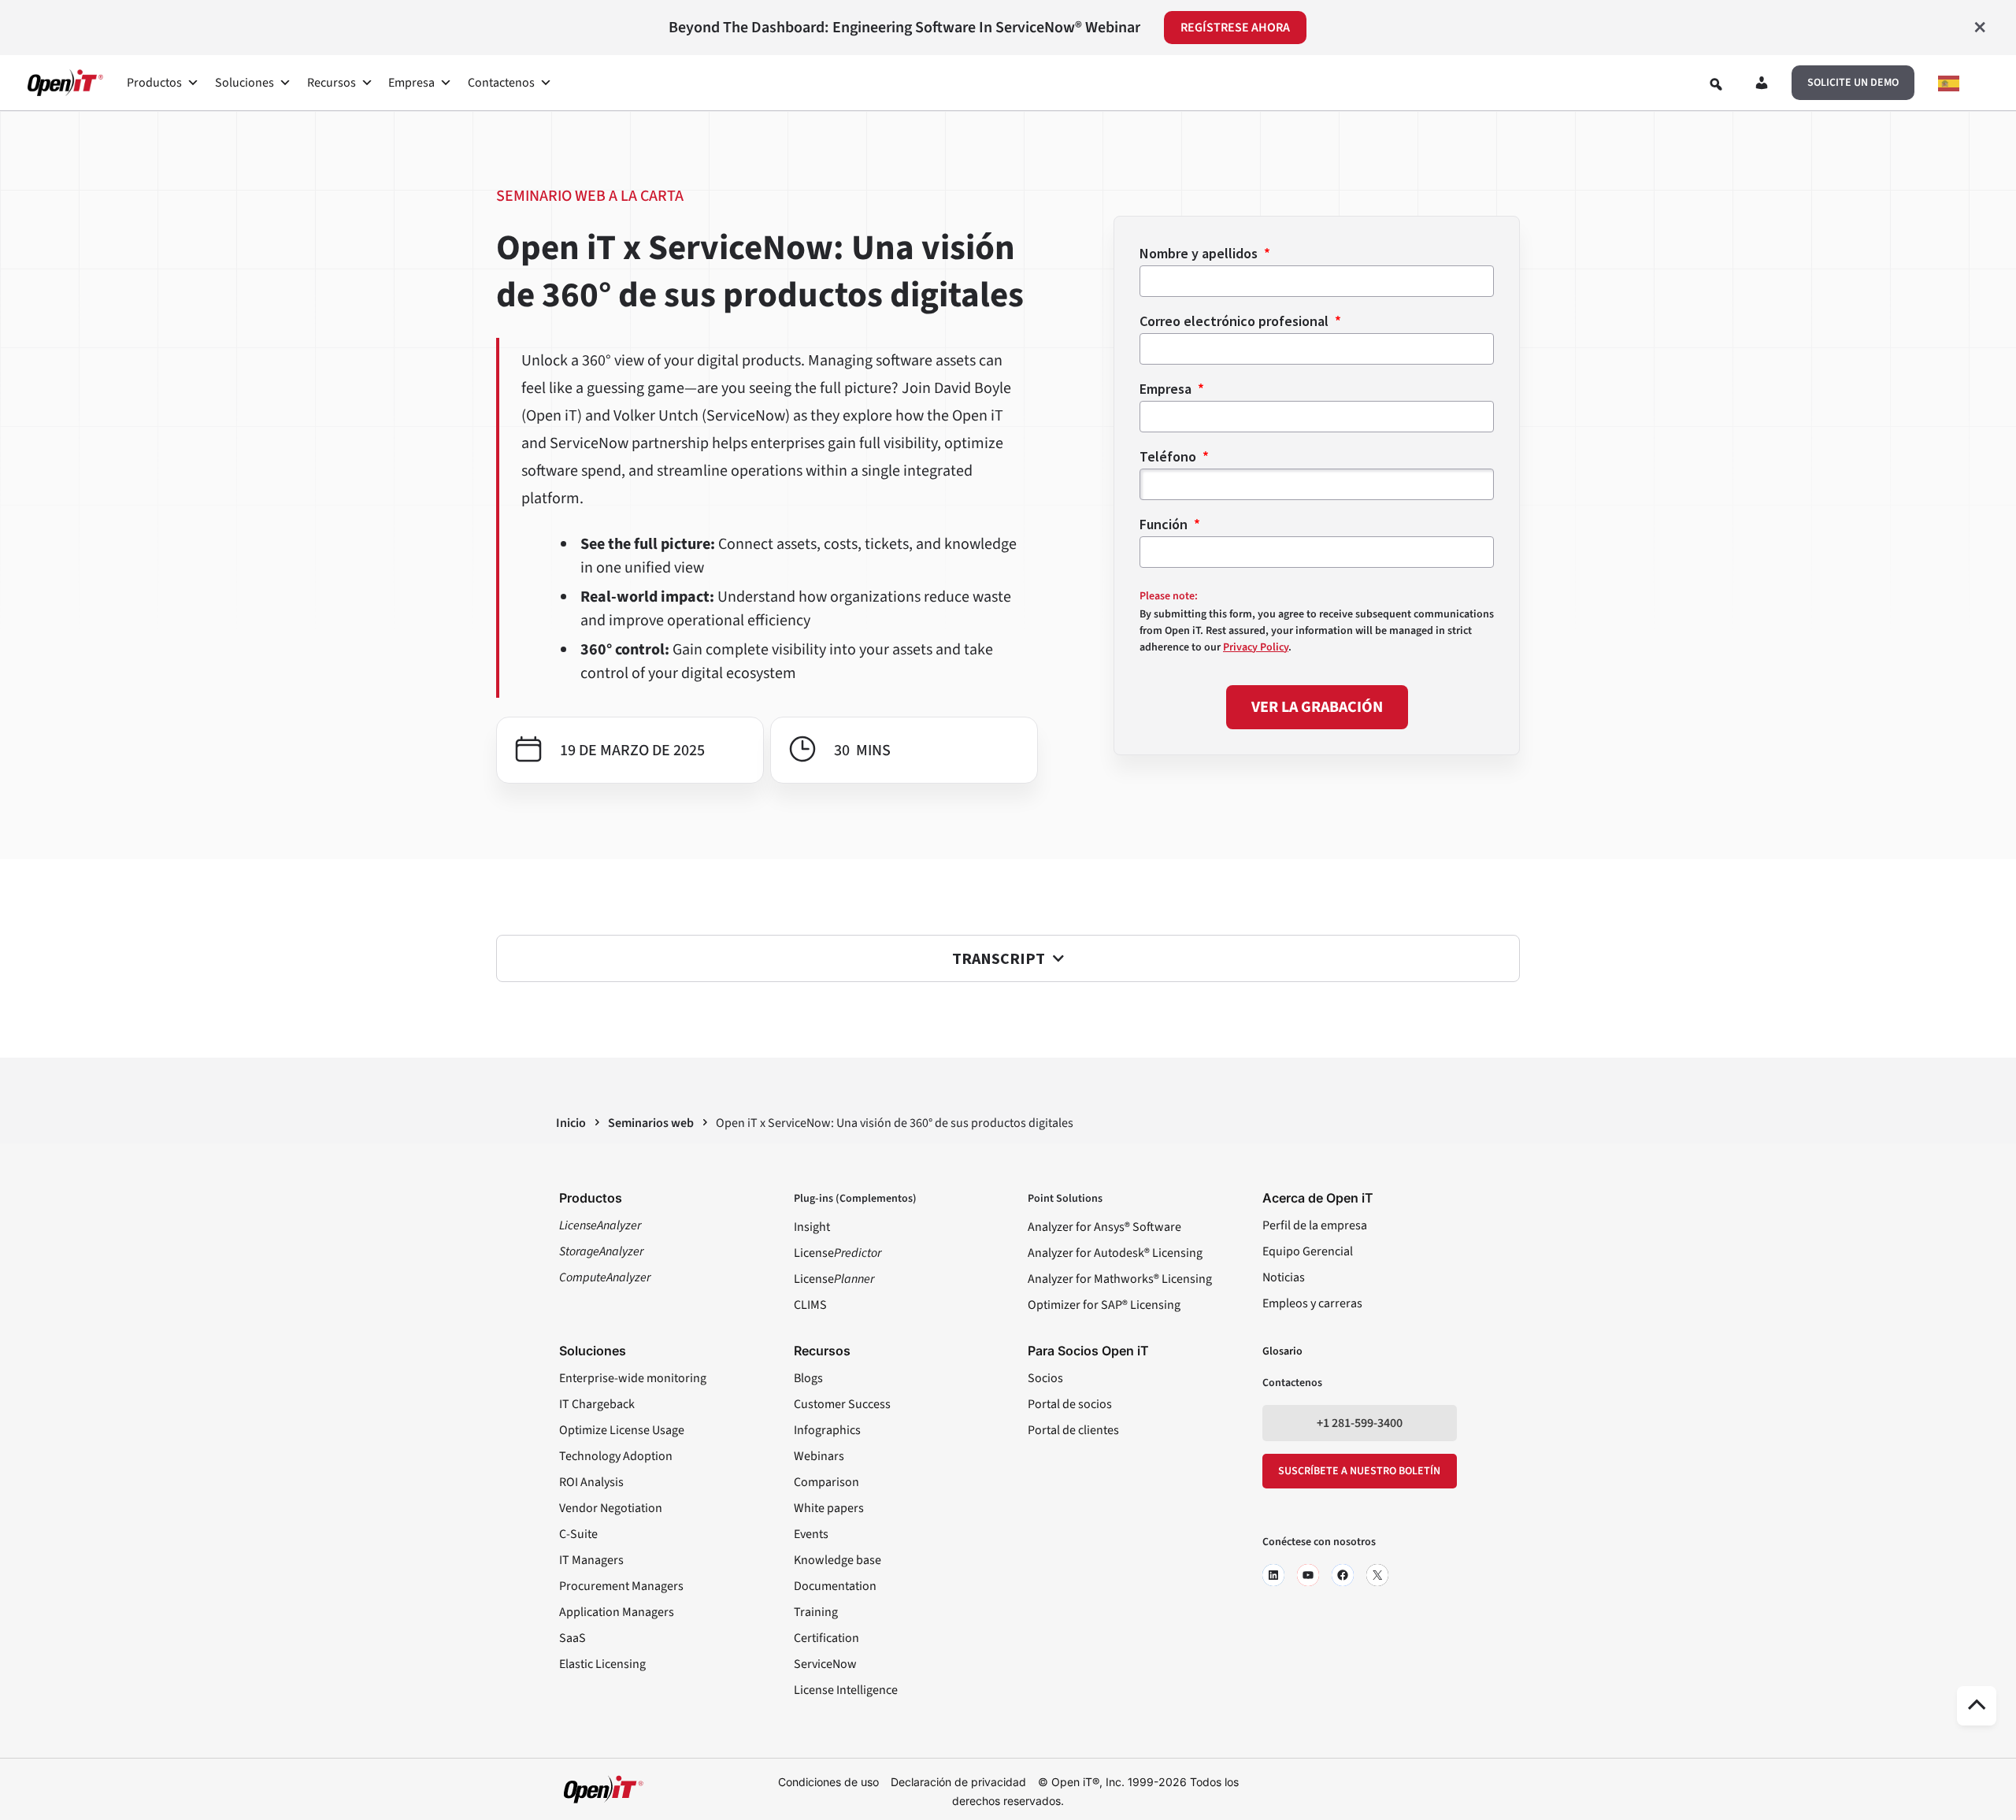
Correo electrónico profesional (1236, 321)
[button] (1853, 83)
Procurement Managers (621, 1586)
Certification (826, 1638)
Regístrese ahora (1235, 28)
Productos (154, 83)
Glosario (1282, 1351)
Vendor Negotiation (611, 1508)
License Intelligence (846, 1690)
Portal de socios (1070, 1404)
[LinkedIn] (1273, 1575)
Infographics (827, 1430)
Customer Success (842, 1404)
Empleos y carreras (1312, 1303)
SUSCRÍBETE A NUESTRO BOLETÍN (1359, 1471)
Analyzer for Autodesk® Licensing (1115, 1253)
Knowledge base (838, 1560)
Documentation (835, 1586)
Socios (1045, 1378)
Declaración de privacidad (958, 1782)
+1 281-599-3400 (1360, 1423)
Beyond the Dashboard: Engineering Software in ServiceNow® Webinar (904, 28)
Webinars (819, 1456)
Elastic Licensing (602, 1664)
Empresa (411, 83)
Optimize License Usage (622, 1430)
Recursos (332, 83)
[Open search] (1716, 84)
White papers (829, 1508)
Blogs (808, 1378)
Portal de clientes (1073, 1430)
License (838, 1253)
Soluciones (245, 83)
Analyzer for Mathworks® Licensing (1120, 1279)
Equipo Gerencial (1308, 1251)
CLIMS (810, 1305)
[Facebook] (1343, 1575)
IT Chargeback (597, 1404)
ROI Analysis (591, 1482)
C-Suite (578, 1534)
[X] (1377, 1575)
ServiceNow (825, 1664)
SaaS (573, 1638)
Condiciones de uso (828, 1782)
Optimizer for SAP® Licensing (1104, 1305)
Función (1165, 524)
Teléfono (1169, 456)
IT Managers (591, 1560)
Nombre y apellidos (1200, 253)
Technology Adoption (616, 1456)
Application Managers (617, 1612)
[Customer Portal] (1762, 86)
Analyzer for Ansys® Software (1104, 1227)
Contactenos (501, 83)
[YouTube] (1308, 1575)
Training (816, 1612)
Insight (812, 1227)
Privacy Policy (1256, 647)
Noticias (1284, 1277)
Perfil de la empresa (1315, 1225)
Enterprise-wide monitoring (633, 1378)
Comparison (826, 1482)
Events (811, 1534)
